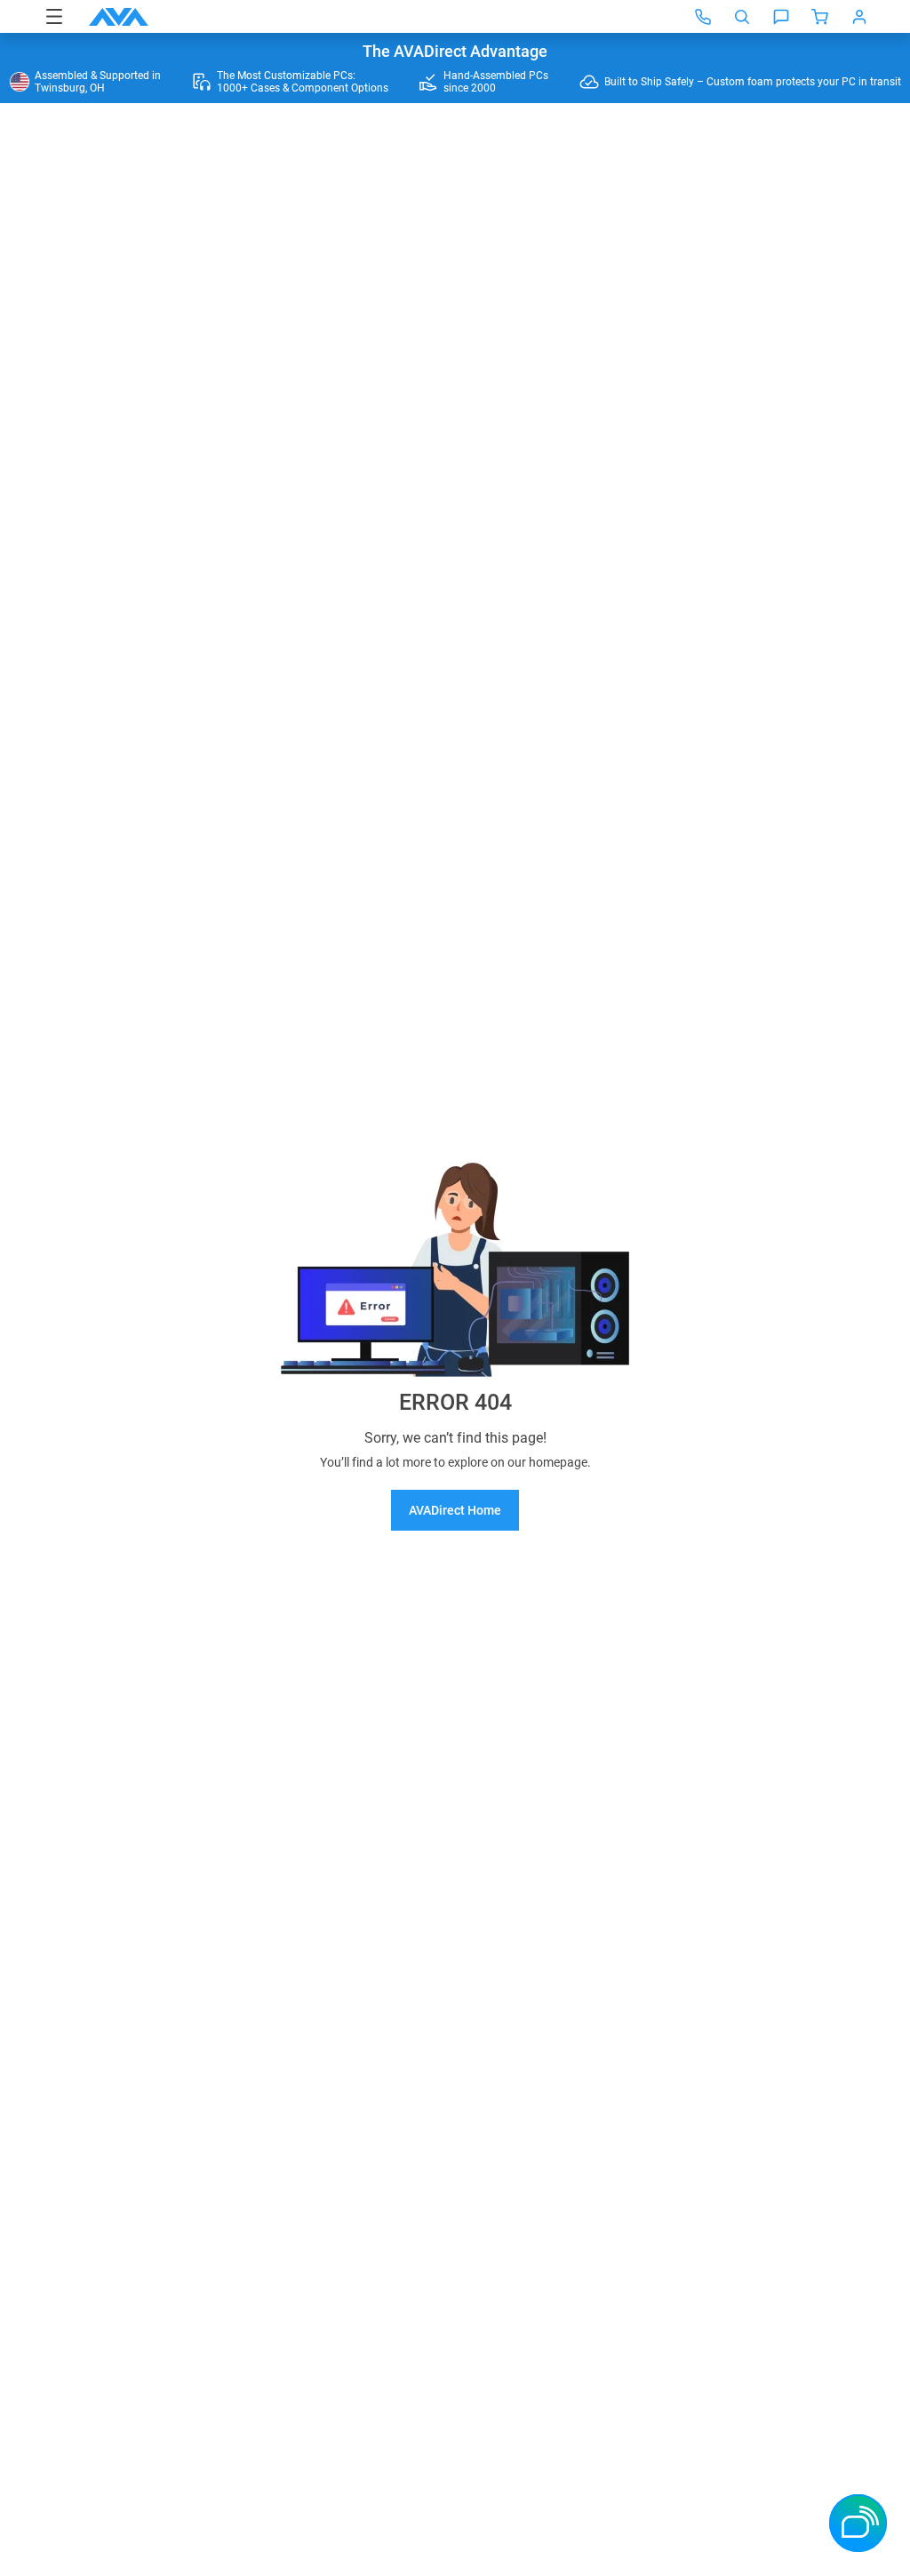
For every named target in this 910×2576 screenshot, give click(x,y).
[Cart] (820, 17)
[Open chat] (781, 17)
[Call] (703, 17)
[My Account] (859, 17)
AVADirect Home (455, 1510)
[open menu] (54, 16)
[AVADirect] (119, 17)
